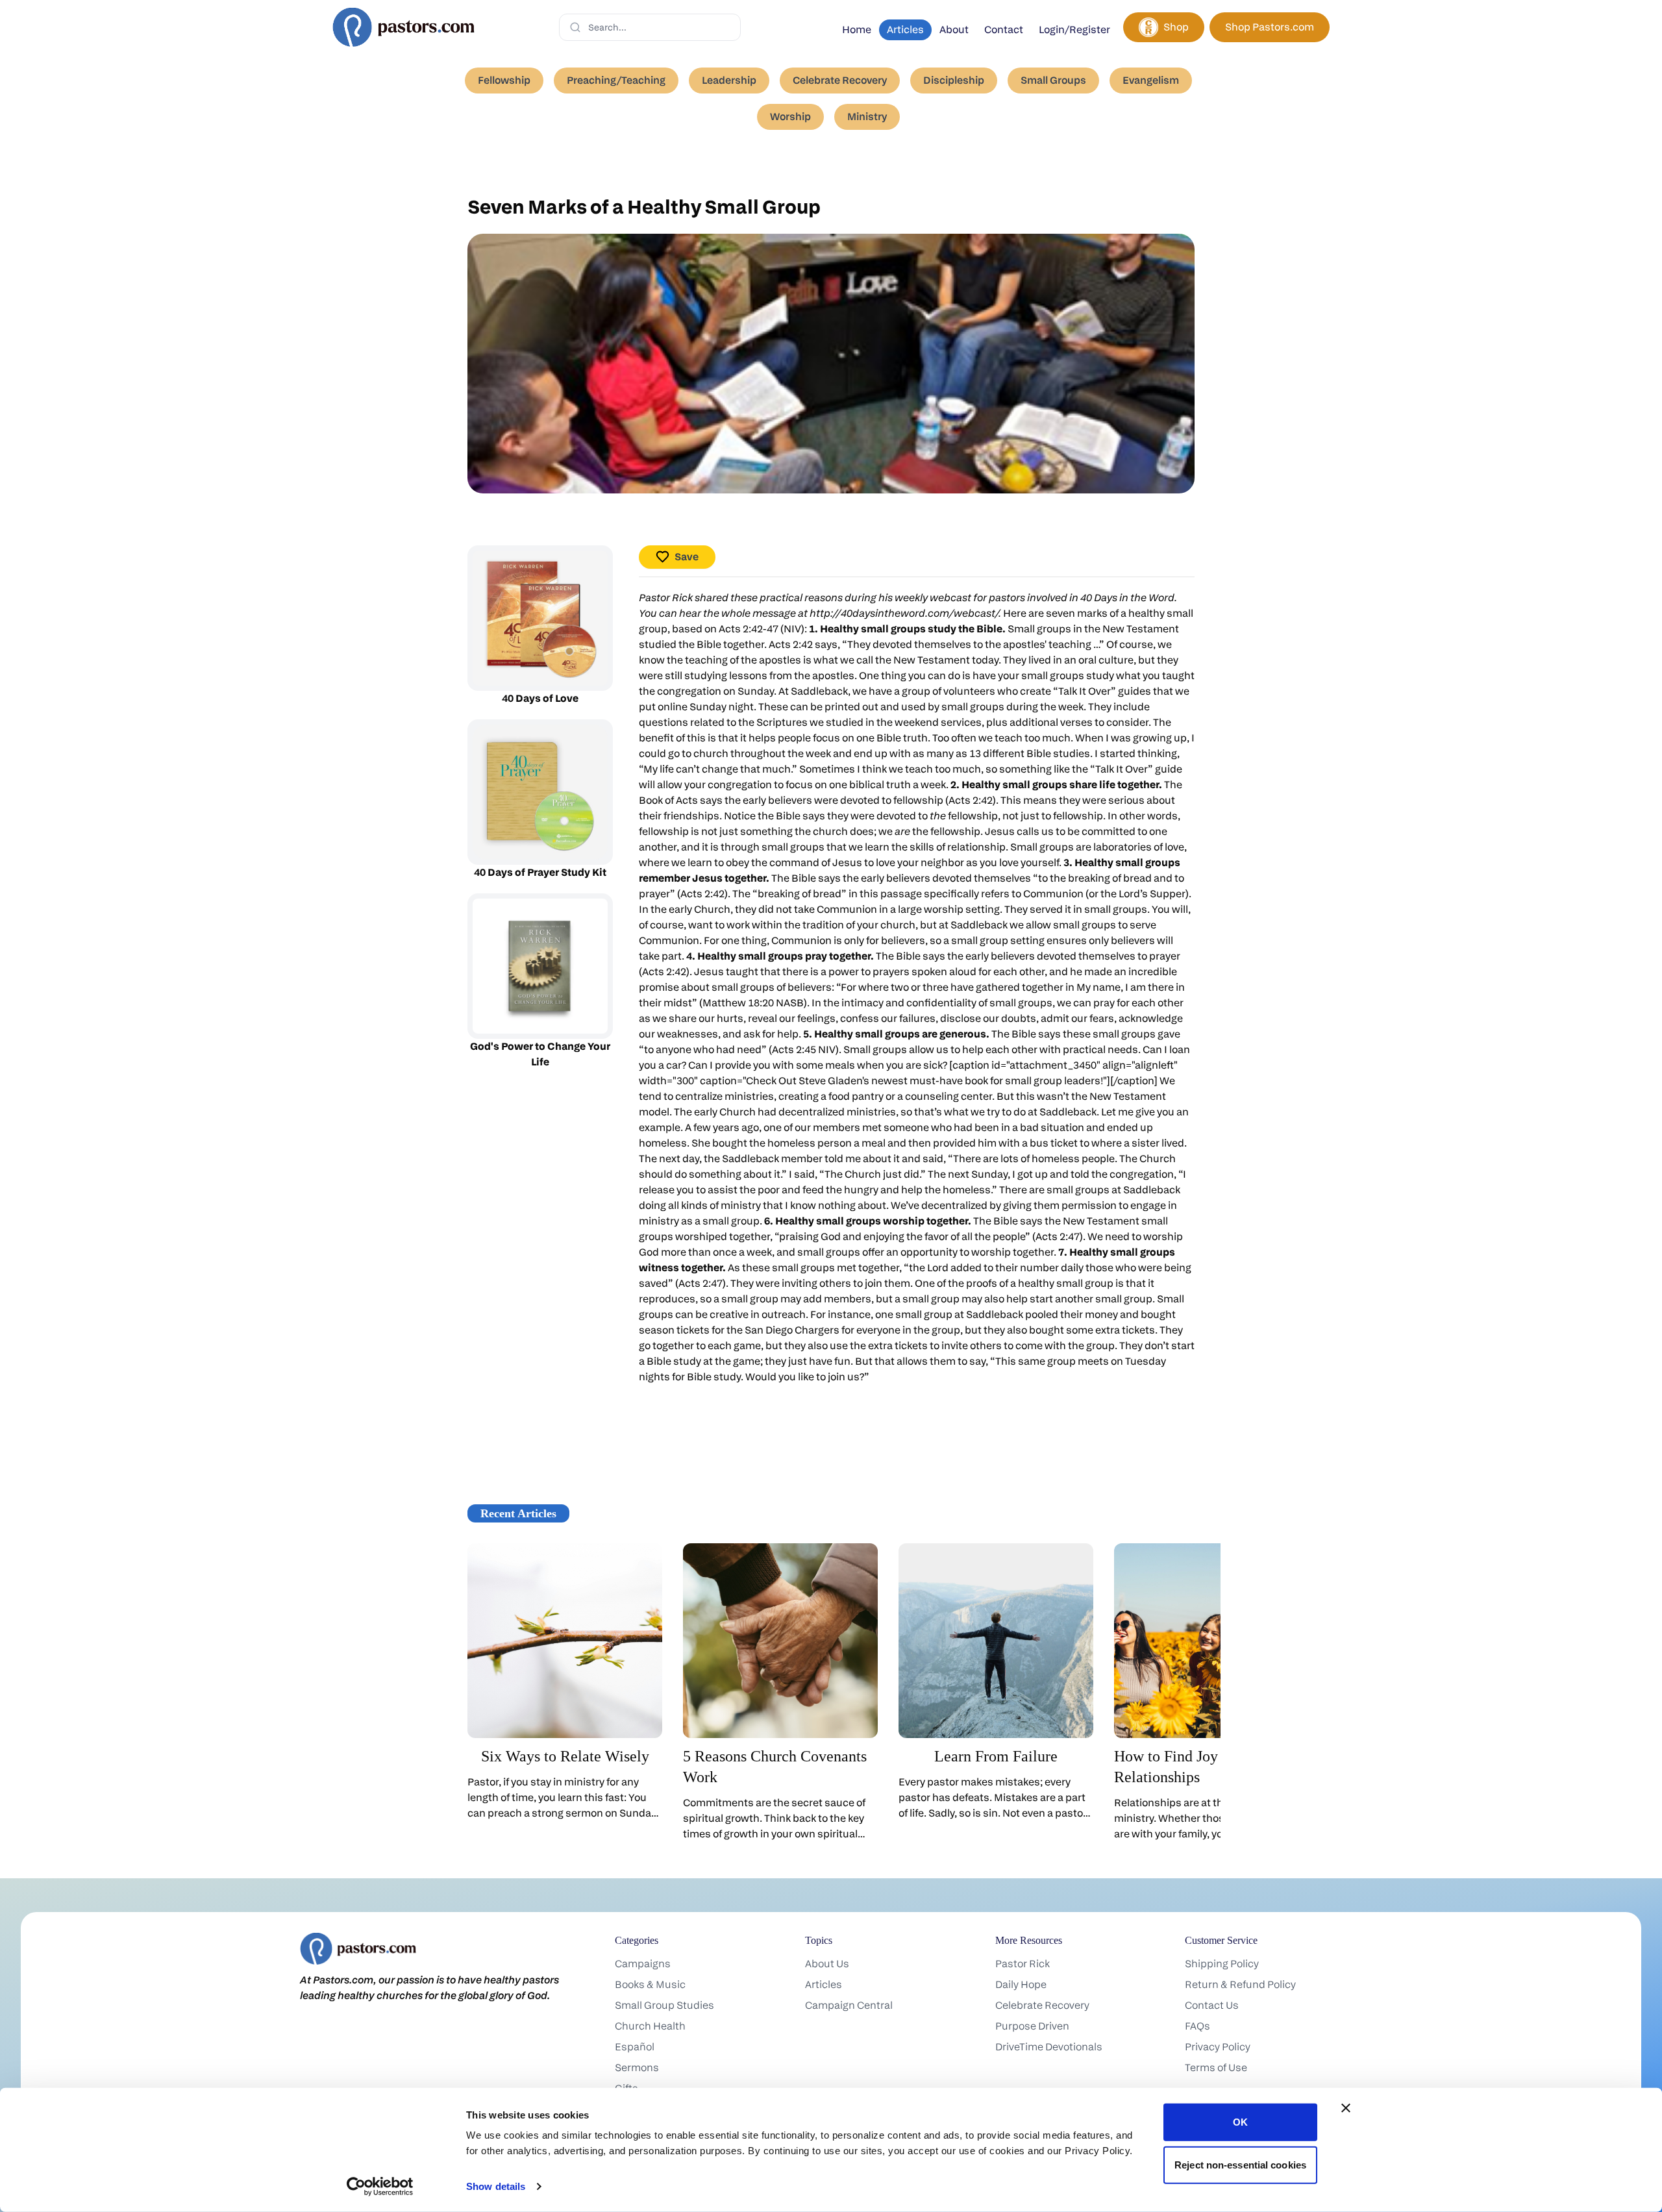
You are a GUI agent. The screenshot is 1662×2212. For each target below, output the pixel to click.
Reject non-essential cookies (1240, 2164)
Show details (496, 2186)
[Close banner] (1346, 2108)
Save (687, 557)
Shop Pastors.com (1270, 27)
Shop (1176, 27)
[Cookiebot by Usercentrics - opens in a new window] (380, 2187)
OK (1240, 2122)
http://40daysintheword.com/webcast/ (904, 613)
